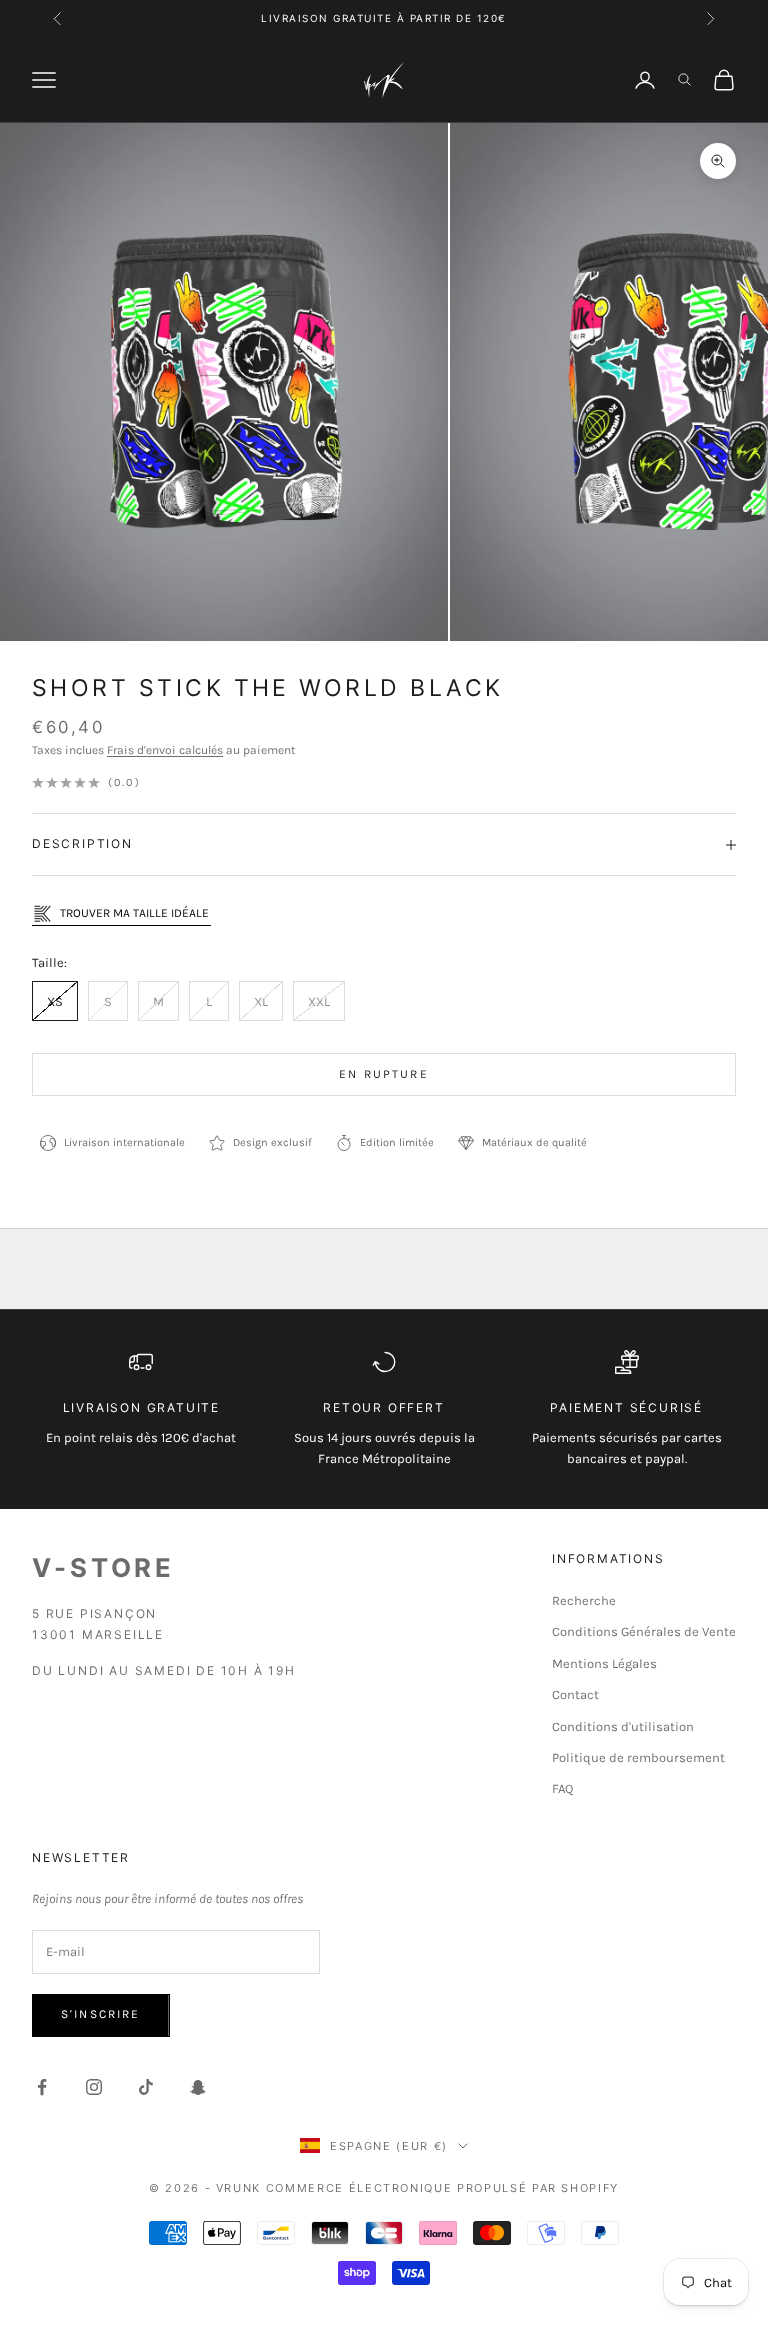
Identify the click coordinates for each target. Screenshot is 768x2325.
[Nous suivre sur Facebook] (42, 2087)
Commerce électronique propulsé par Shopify (442, 2188)
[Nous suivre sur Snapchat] (198, 2087)
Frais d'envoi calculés (165, 750)
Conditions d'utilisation (623, 1726)
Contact (575, 1694)
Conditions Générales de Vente (644, 1631)
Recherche (584, 1600)
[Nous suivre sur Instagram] (94, 2087)
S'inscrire (101, 2014)
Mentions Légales (604, 1663)
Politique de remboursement (638, 1757)
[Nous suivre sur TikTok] (146, 2087)
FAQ (562, 1788)
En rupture (384, 1074)
